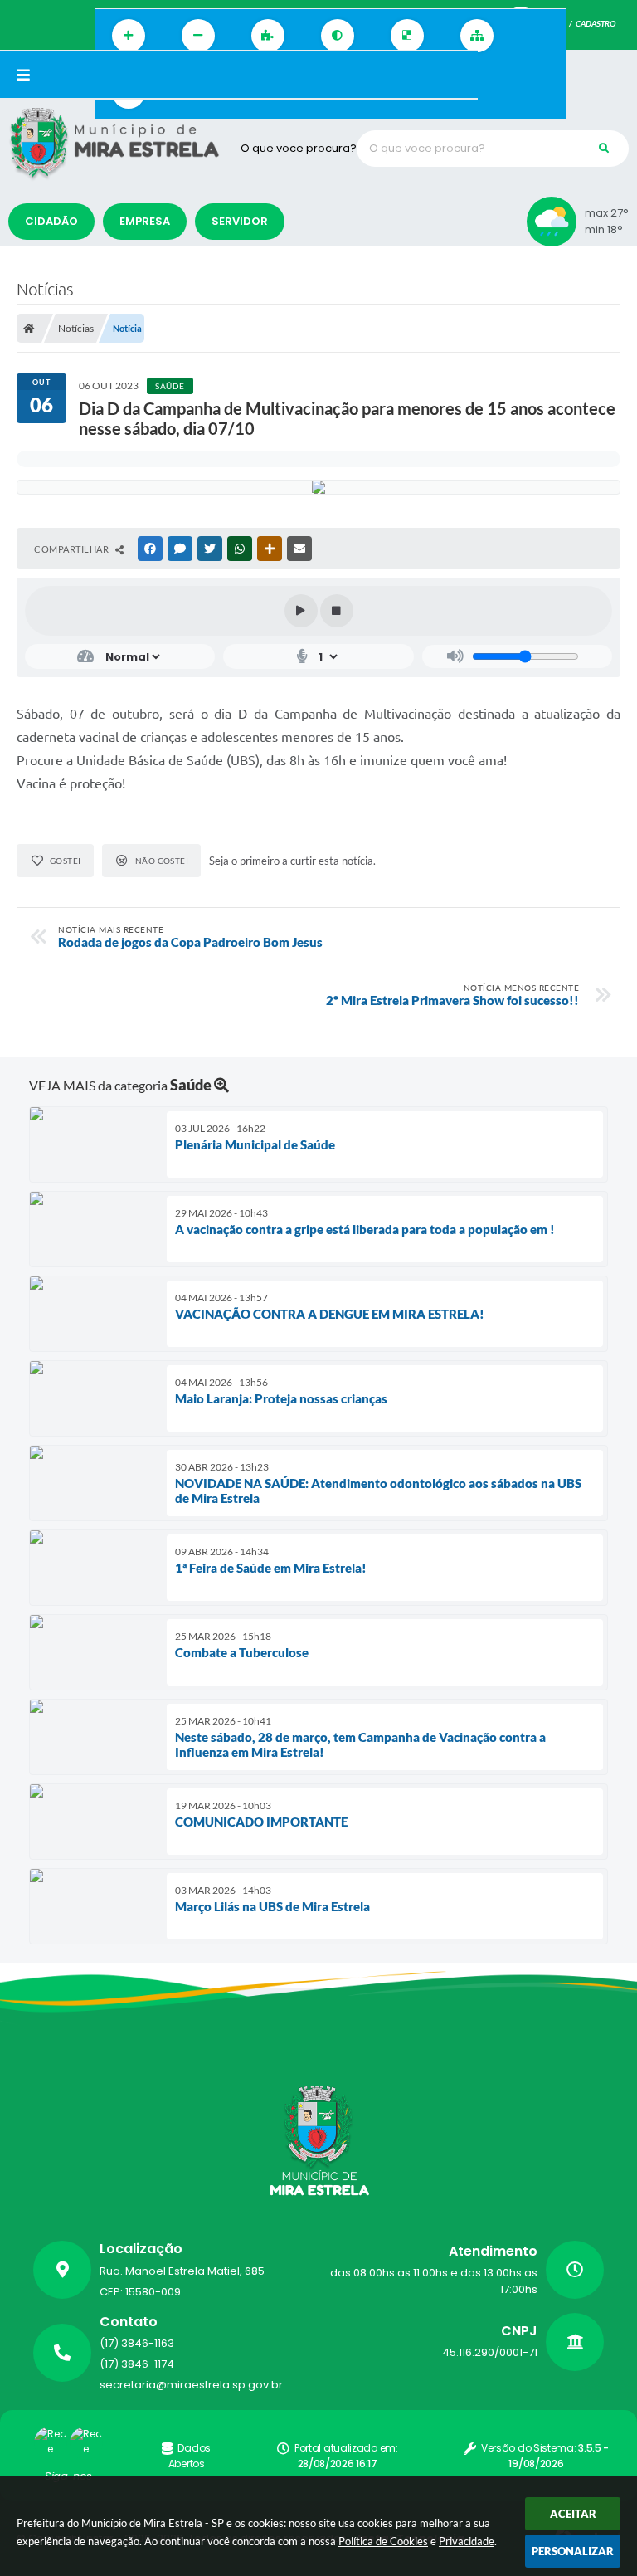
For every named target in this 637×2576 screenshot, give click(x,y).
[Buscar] (604, 149)
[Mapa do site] (477, 36)
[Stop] (337, 611)
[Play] (301, 611)
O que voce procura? (299, 148)
